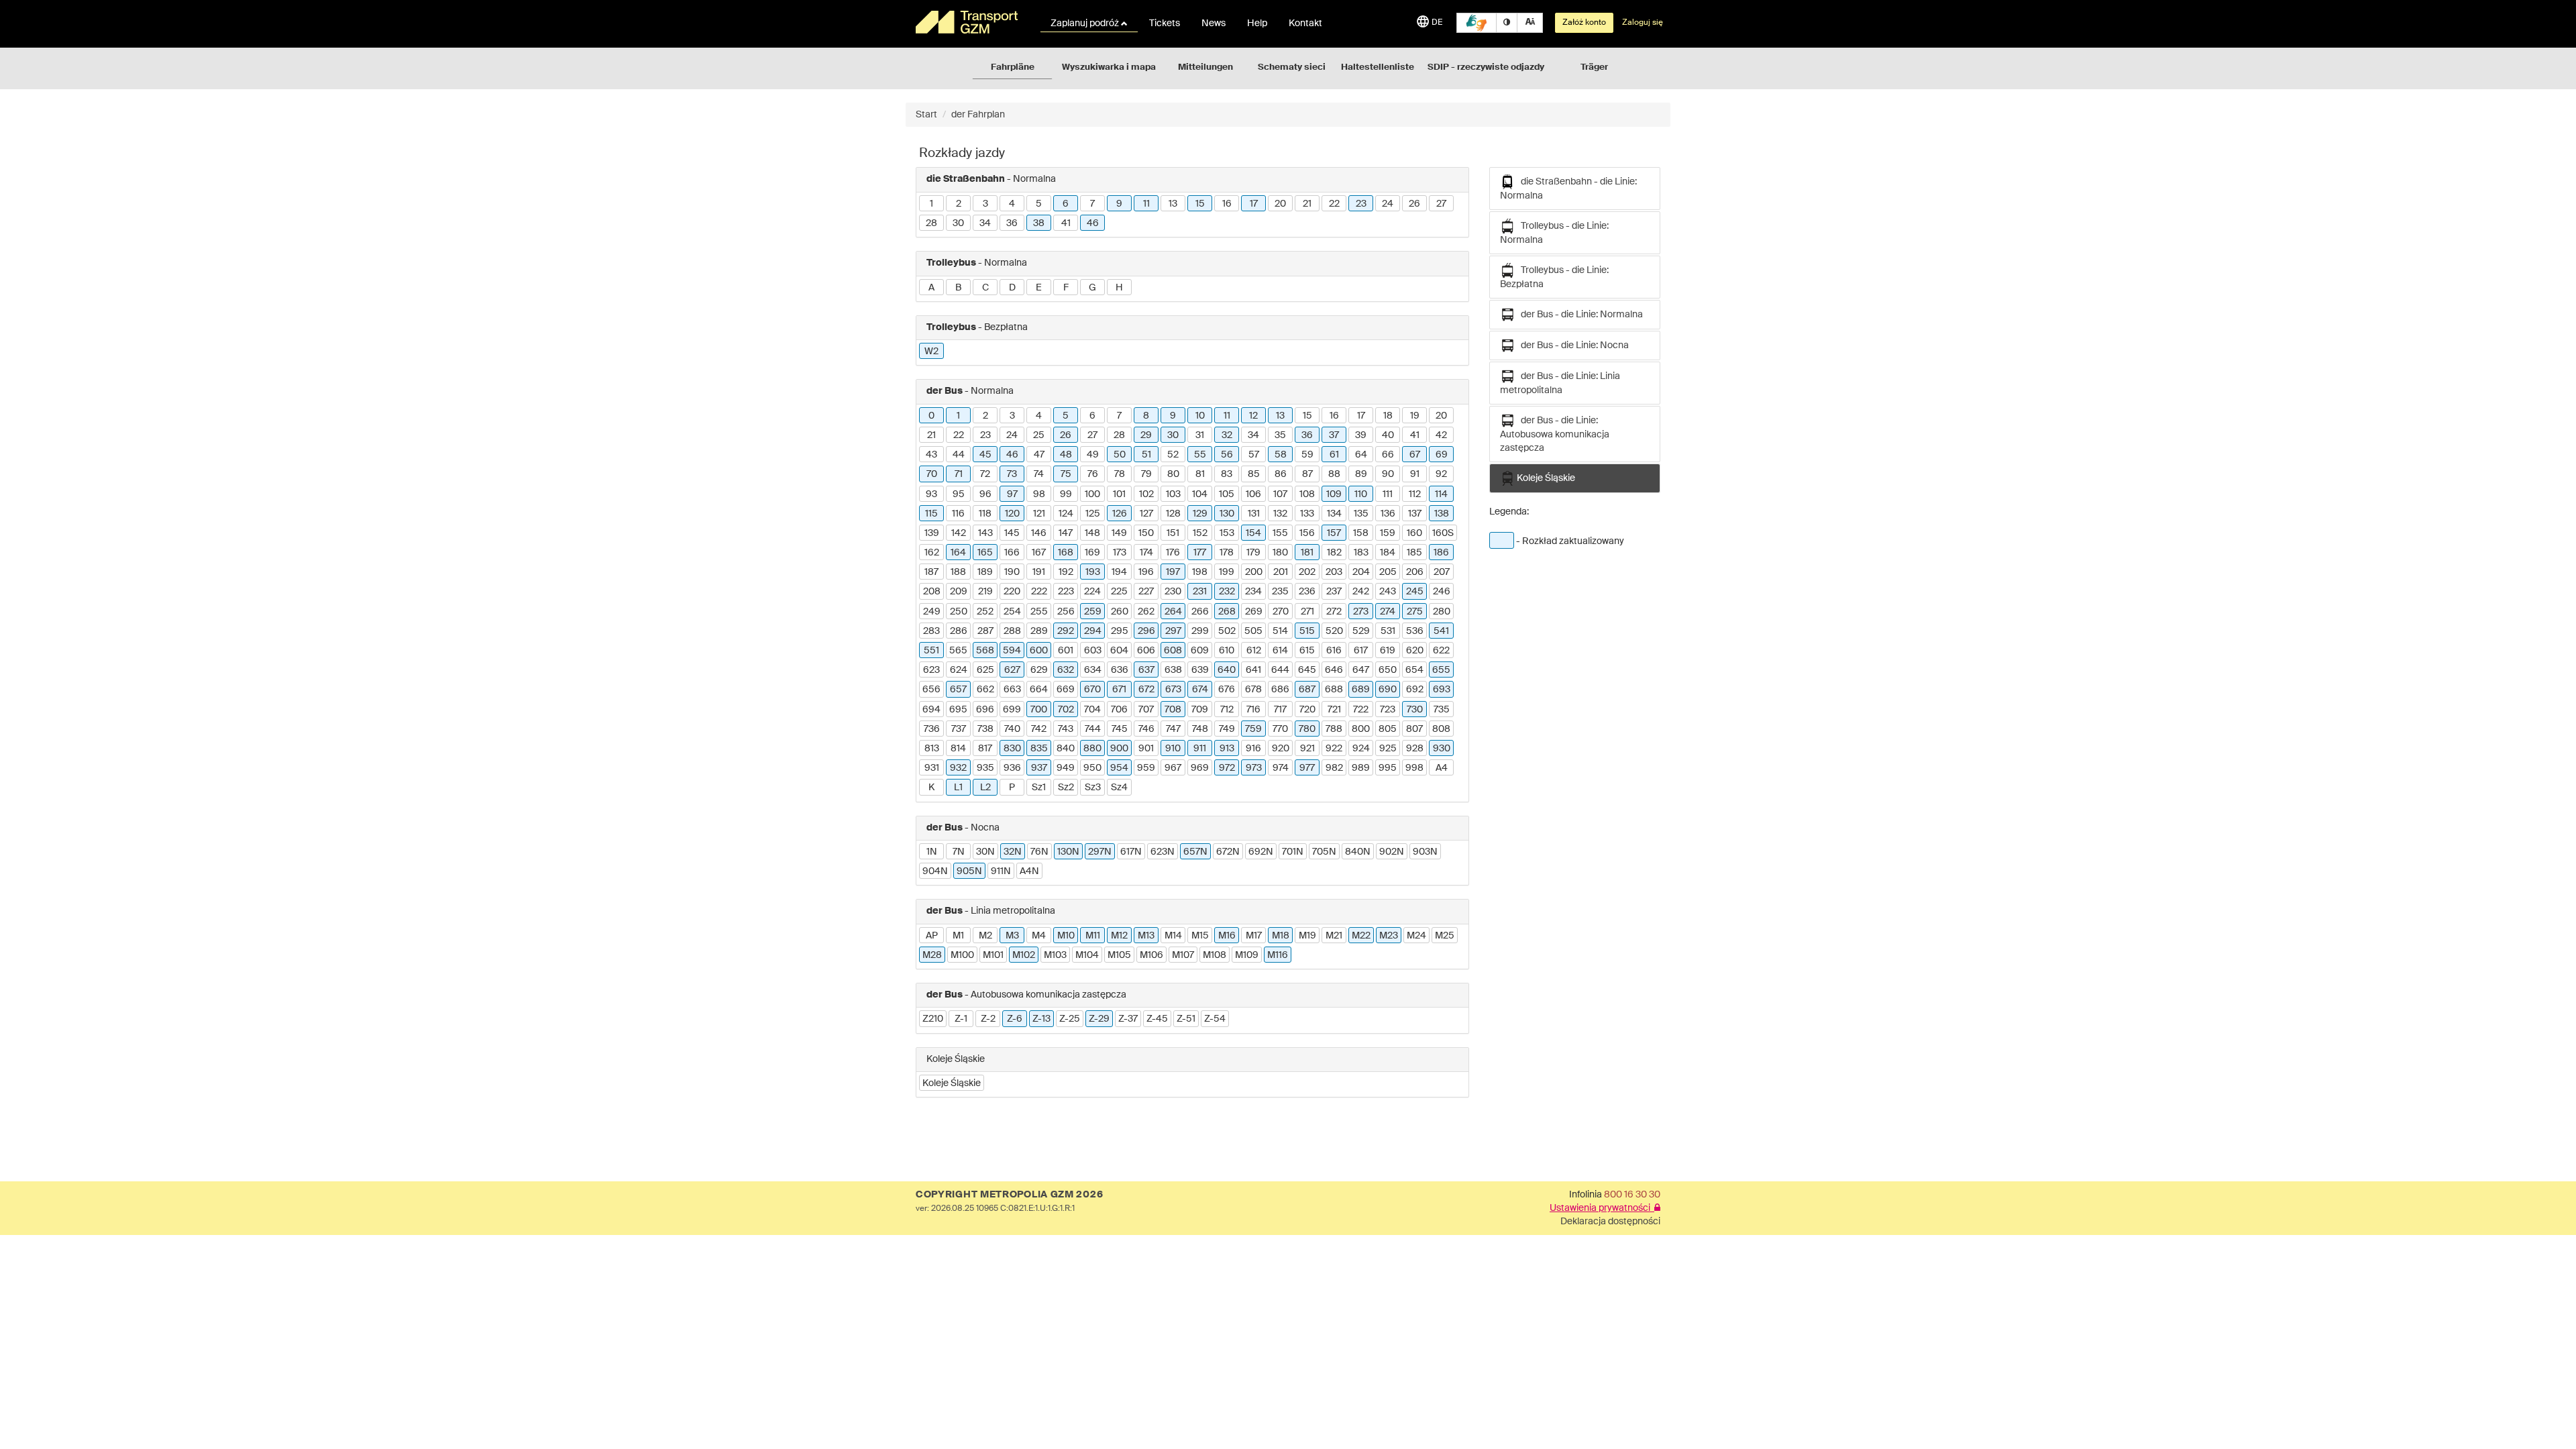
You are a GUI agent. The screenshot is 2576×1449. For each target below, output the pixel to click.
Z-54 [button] (1215, 1019)
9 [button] (1119, 204)
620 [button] (1415, 651)
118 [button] (985, 514)
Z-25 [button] (1070, 1019)
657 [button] (958, 690)
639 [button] (1200, 670)
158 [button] (1361, 533)
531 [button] (1388, 631)
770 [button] (1280, 729)
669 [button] (1066, 690)
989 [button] (1361, 768)
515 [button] (1307, 631)
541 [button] (1441, 631)
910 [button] (1173, 749)
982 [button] (1334, 768)
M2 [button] (985, 936)
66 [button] (1388, 455)
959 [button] (1146, 768)
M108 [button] (1215, 955)
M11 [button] (1093, 936)
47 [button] (1039, 455)
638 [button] (1173, 670)
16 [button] (1227, 204)
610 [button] (1227, 651)
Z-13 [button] (1041, 1019)
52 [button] (1173, 455)
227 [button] (1146, 592)
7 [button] (1092, 204)
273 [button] (1361, 612)
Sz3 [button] (1093, 788)
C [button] (985, 288)
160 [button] (1414, 533)
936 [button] (1012, 768)
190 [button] (1012, 572)
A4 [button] (1442, 768)
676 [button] (1227, 690)
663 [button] (1012, 690)
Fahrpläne (1013, 67)
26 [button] (1414, 204)
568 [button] (985, 651)
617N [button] (1131, 852)
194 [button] (1119, 572)
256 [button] (1066, 612)
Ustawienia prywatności (1602, 1208)
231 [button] (1200, 592)
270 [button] (1281, 612)
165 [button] (985, 553)
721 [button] (1334, 710)
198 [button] (1200, 572)
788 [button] (1334, 729)
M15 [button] (1200, 936)
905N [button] (969, 871)
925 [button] (1388, 749)
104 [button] (1200, 494)
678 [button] (1253, 690)
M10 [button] (1066, 936)
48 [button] (1066, 455)
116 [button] (958, 514)
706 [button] (1119, 710)
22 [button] (1334, 204)
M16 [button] (1227, 936)
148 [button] (1092, 533)
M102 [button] (1024, 955)
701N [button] (1293, 852)
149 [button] (1119, 533)
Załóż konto (1584, 23)
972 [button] (1227, 768)
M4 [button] (1039, 936)
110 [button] (1361, 494)
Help (1257, 23)
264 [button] (1173, 612)
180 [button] (1280, 553)
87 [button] (1307, 474)
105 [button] (1227, 494)
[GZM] (969, 22)
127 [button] (1146, 514)
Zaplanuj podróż (1086, 23)
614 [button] (1280, 651)
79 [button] (1146, 474)
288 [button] (1012, 631)
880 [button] (1092, 749)
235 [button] (1280, 592)
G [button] (1092, 288)
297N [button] (1100, 852)
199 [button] (1227, 572)
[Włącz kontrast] (1507, 23)
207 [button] (1442, 572)
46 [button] (1093, 223)
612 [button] (1254, 651)
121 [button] (1039, 514)
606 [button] (1146, 651)
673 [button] (1173, 690)
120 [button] (1012, 514)
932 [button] (958, 768)
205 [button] (1388, 572)
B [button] (958, 288)
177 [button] (1200, 553)
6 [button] (1066, 204)
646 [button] (1334, 670)
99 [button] (1066, 494)
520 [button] (1334, 631)
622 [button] (1441, 651)
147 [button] (1066, 533)
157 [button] (1334, 533)
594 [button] (1012, 651)
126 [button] (1120, 514)
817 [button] (985, 749)
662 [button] (985, 690)
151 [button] (1173, 533)
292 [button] (1066, 631)
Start (926, 115)
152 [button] (1200, 533)
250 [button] (959, 612)
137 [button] (1415, 514)
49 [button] (1093, 455)
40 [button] (1388, 435)
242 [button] (1361, 592)
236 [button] (1307, 592)
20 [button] (1280, 204)
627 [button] (1012, 670)
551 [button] (931, 651)
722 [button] (1361, 710)
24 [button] (1388, 204)
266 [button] (1200, 612)
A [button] (931, 288)
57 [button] (1254, 455)
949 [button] (1066, 768)
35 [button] (1280, 435)
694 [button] (931, 710)
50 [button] (1120, 455)
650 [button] (1388, 670)
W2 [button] (931, 352)
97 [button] (1012, 494)
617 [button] (1361, 651)
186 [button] (1441, 553)
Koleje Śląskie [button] (952, 1083)
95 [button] (959, 494)
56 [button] (1227, 455)
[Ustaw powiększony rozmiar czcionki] (1530, 23)
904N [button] (935, 871)
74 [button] (1039, 474)
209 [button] (959, 592)
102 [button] (1146, 494)
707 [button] (1146, 710)
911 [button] (1200, 749)
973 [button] (1254, 768)
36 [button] (1012, 223)
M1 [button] (958, 936)
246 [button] (1442, 592)
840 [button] (1066, 749)
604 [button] (1119, 651)
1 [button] (931, 204)
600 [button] (1039, 651)
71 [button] (959, 474)
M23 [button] (1389, 936)
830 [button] (1012, 749)
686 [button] (1280, 690)
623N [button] (1163, 852)
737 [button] (959, 729)
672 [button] (1146, 690)
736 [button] (932, 729)
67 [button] (1415, 455)
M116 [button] (1278, 955)
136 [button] (1388, 514)
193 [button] (1093, 572)
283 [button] (931, 631)
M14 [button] (1173, 936)
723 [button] (1388, 710)
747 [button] (1173, 729)
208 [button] (932, 592)
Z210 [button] (933, 1019)
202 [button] (1307, 572)
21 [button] (1307, 204)
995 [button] (1388, 768)
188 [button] (958, 572)
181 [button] (1307, 553)
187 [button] (931, 572)
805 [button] (1388, 729)
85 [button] (1254, 474)
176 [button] (1173, 553)
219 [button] (985, 592)
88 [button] (1334, 474)
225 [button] (1119, 592)
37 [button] (1334, 435)
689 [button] (1361, 690)
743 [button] (1066, 729)
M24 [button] (1416, 936)
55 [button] (1200, 455)
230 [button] (1173, 592)
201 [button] (1281, 572)
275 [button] (1415, 612)
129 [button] (1200, 514)
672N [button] (1228, 852)
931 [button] (932, 768)
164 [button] (958, 553)
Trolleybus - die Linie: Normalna (1554, 233)
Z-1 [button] (961, 1019)
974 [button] (1281, 768)
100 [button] (1092, 494)
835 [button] (1039, 749)
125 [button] (1093, 514)
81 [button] (1200, 474)
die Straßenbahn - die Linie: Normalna (1568, 189)
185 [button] (1414, 553)
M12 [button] (1119, 936)
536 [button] (1415, 631)
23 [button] (1361, 204)
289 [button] (1039, 631)
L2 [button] (985, 788)
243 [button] (1388, 592)
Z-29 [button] (1099, 1019)
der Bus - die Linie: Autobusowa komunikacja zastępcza (1555, 434)
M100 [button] (962, 955)
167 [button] (1039, 553)
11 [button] (1146, 204)
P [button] (1012, 788)
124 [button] (1066, 514)
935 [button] (985, 768)
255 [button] (1039, 612)
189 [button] (985, 572)
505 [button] (1253, 631)
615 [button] (1307, 651)
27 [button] (1441, 204)
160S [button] (1443, 533)
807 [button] (1414, 729)
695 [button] (958, 710)
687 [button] (1307, 690)
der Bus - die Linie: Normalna (1579, 315)
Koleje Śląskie (1545, 478)
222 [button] (1039, 592)
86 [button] (1281, 474)
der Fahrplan (978, 115)
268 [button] (1227, 612)
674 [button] (1200, 690)
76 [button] (1093, 474)
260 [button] (1120, 612)
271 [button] (1307, 612)
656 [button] (931, 690)
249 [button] (932, 612)
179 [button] (1253, 553)
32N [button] (1013, 852)
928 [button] (1415, 749)
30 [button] (958, 223)
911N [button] (1001, 871)
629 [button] (1039, 670)
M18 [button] (1281, 936)
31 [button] (1200, 435)
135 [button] (1361, 514)
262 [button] (1146, 612)
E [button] (1039, 288)
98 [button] (1039, 494)
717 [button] (1280, 710)
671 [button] (1119, 690)
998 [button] (1414, 768)
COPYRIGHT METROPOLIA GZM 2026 (1009, 1195)
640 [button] (1227, 670)
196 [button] (1146, 572)
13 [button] (1173, 204)
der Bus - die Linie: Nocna (1572, 345)
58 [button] (1281, 455)
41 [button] (1066, 223)
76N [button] (1039, 852)
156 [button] (1307, 533)
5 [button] (1039, 204)
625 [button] (985, 670)
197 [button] (1173, 572)
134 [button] (1334, 514)
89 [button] (1361, 474)
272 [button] (1334, 612)
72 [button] (985, 474)
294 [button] (1093, 631)
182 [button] (1334, 553)
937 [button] (1039, 768)
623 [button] (931, 670)
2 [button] (959, 204)
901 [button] (1146, 749)
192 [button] (1066, 572)
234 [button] (1253, 592)
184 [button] (1388, 553)
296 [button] (1146, 631)
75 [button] (1066, 474)
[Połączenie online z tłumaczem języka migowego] (1477, 23)
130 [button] (1227, 514)
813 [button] (932, 749)
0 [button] (931, 416)
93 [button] (931, 494)
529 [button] (1361, 631)
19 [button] (1415, 416)
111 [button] (1388, 494)
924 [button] (1361, 749)
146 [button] (1039, 533)
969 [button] (1200, 768)
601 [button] (1066, 651)
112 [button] (1415, 494)
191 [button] (1039, 572)
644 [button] (1280, 670)
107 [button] (1280, 494)
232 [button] (1227, 592)
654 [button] (1414, 670)
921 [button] (1307, 749)
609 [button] (1200, 651)
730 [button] (1415, 710)
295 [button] (1120, 631)
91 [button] (1415, 474)
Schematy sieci (1292, 67)
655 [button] (1441, 670)
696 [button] (985, 710)
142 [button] (959, 533)
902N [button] (1392, 852)
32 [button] (1227, 435)
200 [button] (1254, 572)
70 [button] (932, 474)
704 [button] (1092, 710)
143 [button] (985, 533)
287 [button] (985, 631)
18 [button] (1388, 416)
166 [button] (1012, 553)
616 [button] (1334, 651)
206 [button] (1415, 572)
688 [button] (1334, 690)
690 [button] (1388, 690)
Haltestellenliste (1378, 67)
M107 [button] (1183, 955)
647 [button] (1361, 670)
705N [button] (1324, 852)
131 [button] (1254, 514)
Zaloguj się (1643, 23)
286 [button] (959, 631)
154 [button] (1253, 533)
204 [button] (1361, 572)
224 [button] (1092, 592)
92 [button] (1441, 474)
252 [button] (985, 612)
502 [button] (1227, 631)
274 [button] (1388, 612)
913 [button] (1227, 749)
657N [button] (1195, 852)
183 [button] (1361, 553)
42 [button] (1441, 435)
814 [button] (958, 749)
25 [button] (1039, 435)
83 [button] (1227, 474)
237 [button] (1334, 592)
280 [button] (1442, 612)
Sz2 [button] (1066, 788)
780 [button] (1307, 729)
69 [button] (1442, 455)
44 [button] (959, 455)
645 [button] (1307, 670)
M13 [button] (1146, 936)
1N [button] (932, 852)
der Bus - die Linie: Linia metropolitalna (1560, 383)
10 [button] (1200, 416)
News (1214, 23)
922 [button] (1334, 749)
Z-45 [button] (1157, 1019)
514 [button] (1280, 631)
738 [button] (985, 729)
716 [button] (1253, 710)
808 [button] (1441, 729)
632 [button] (1066, 670)
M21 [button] (1334, 936)
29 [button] (1146, 435)
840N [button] (1358, 852)
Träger (1594, 67)
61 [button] (1334, 455)
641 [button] (1253, 670)
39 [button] (1361, 435)
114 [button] (1441, 494)
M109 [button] (1247, 955)
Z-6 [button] (1015, 1019)
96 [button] (985, 494)
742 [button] (1039, 729)
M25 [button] (1445, 936)
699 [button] (1012, 710)
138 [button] (1442, 514)
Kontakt (1305, 23)
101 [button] (1119, 494)
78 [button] (1120, 474)
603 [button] (1093, 651)
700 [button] (1039, 710)
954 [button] (1119, 768)
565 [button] (958, 651)
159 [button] (1388, 533)
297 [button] (1173, 631)
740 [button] (1012, 729)
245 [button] (1415, 592)
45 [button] (985, 455)
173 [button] (1120, 553)
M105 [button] (1119, 955)
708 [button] (1173, 710)
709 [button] (1200, 710)
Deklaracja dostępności (1610, 1222)
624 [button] (959, 670)
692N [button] (1261, 852)
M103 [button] (1055, 955)
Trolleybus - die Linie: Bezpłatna (1554, 277)
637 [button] (1146, 670)
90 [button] (1388, 474)
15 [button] (1200, 204)
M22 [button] (1361, 936)
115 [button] (931, 514)
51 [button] (1146, 455)
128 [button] (1173, 514)
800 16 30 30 (1632, 1195)
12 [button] (1253, 416)
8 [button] (1146, 416)
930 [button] (1442, 749)
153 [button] (1227, 533)
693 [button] (1442, 690)
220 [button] (1012, 592)
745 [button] (1120, 729)
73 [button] (1012, 474)
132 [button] (1280, 514)
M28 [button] (932, 955)
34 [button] (985, 223)
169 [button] (1092, 553)
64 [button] (1361, 455)
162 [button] (932, 553)
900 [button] (1119, 749)
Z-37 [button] (1128, 1019)
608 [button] (1173, 651)
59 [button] (1307, 455)
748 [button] (1200, 729)
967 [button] (1173, 768)
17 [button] (1254, 204)
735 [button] (1442, 710)
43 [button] (931, 455)
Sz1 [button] (1039, 788)
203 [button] (1334, 572)
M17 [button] (1254, 936)
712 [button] (1227, 710)
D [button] (1012, 288)
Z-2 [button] (988, 1019)
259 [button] (1093, 612)
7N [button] (959, 852)
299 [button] (1200, 631)
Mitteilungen (1205, 67)
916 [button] (1253, 749)
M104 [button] (1087, 955)
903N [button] (1425, 852)
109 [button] (1334, 494)
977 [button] (1307, 768)
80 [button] (1173, 474)
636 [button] (1120, 670)
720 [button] (1307, 710)
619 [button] (1388, 651)
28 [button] (931, 223)
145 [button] (1012, 533)
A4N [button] (1029, 871)
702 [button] (1066, 710)
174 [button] (1146, 553)
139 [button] (932, 533)
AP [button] (932, 936)
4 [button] (1012, 204)
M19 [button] (1307, 936)
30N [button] (985, 852)
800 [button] (1361, 729)
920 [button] (1281, 749)
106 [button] (1253, 494)
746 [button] (1146, 729)
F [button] (1066, 288)
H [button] (1119, 288)
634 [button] (1093, 670)
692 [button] (1415, 690)
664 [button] (1039, 690)
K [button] (931, 788)
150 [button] (1146, 533)
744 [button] (1093, 729)
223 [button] (1066, 592)
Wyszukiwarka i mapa (1109, 67)
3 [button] (985, 204)
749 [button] (1227, 729)
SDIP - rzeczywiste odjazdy (1486, 67)
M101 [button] (993, 955)
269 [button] (1254, 612)
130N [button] (1068, 852)
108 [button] (1307, 494)
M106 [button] (1151, 955)
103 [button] (1173, 494)
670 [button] (1092, 690)
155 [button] (1280, 533)
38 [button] (1039, 223)
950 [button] (1092, 768)
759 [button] (1253, 729)
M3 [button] (1012, 936)
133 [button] (1307, 514)
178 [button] (1227, 553)
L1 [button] (958, 788)
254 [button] (1012, 612)
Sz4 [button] (1119, 788)
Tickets (1165, 23)
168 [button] (1066, 553)
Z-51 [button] (1186, 1019)
